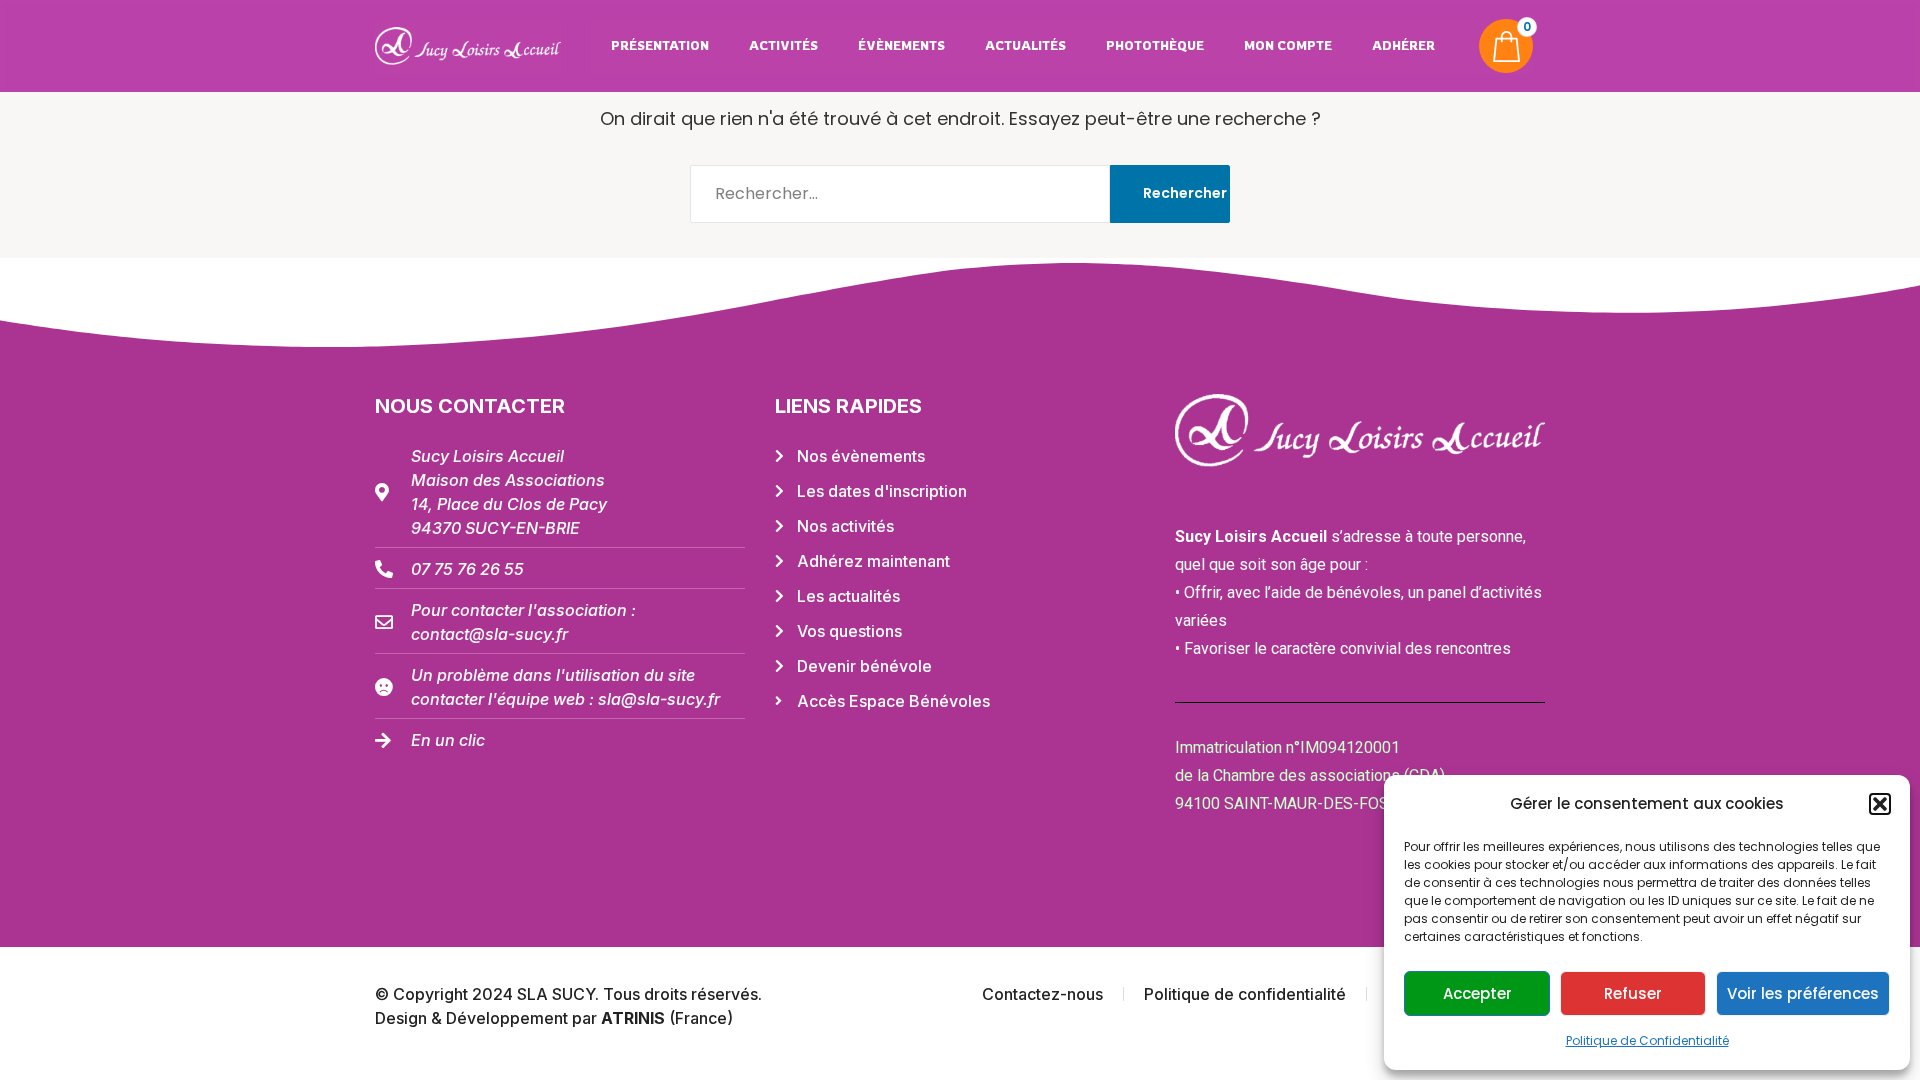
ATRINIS (635, 1018)
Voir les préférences (1803, 993)
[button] (1880, 804)
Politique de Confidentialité (1647, 1040)
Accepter (1477, 993)
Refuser (1633, 993)
